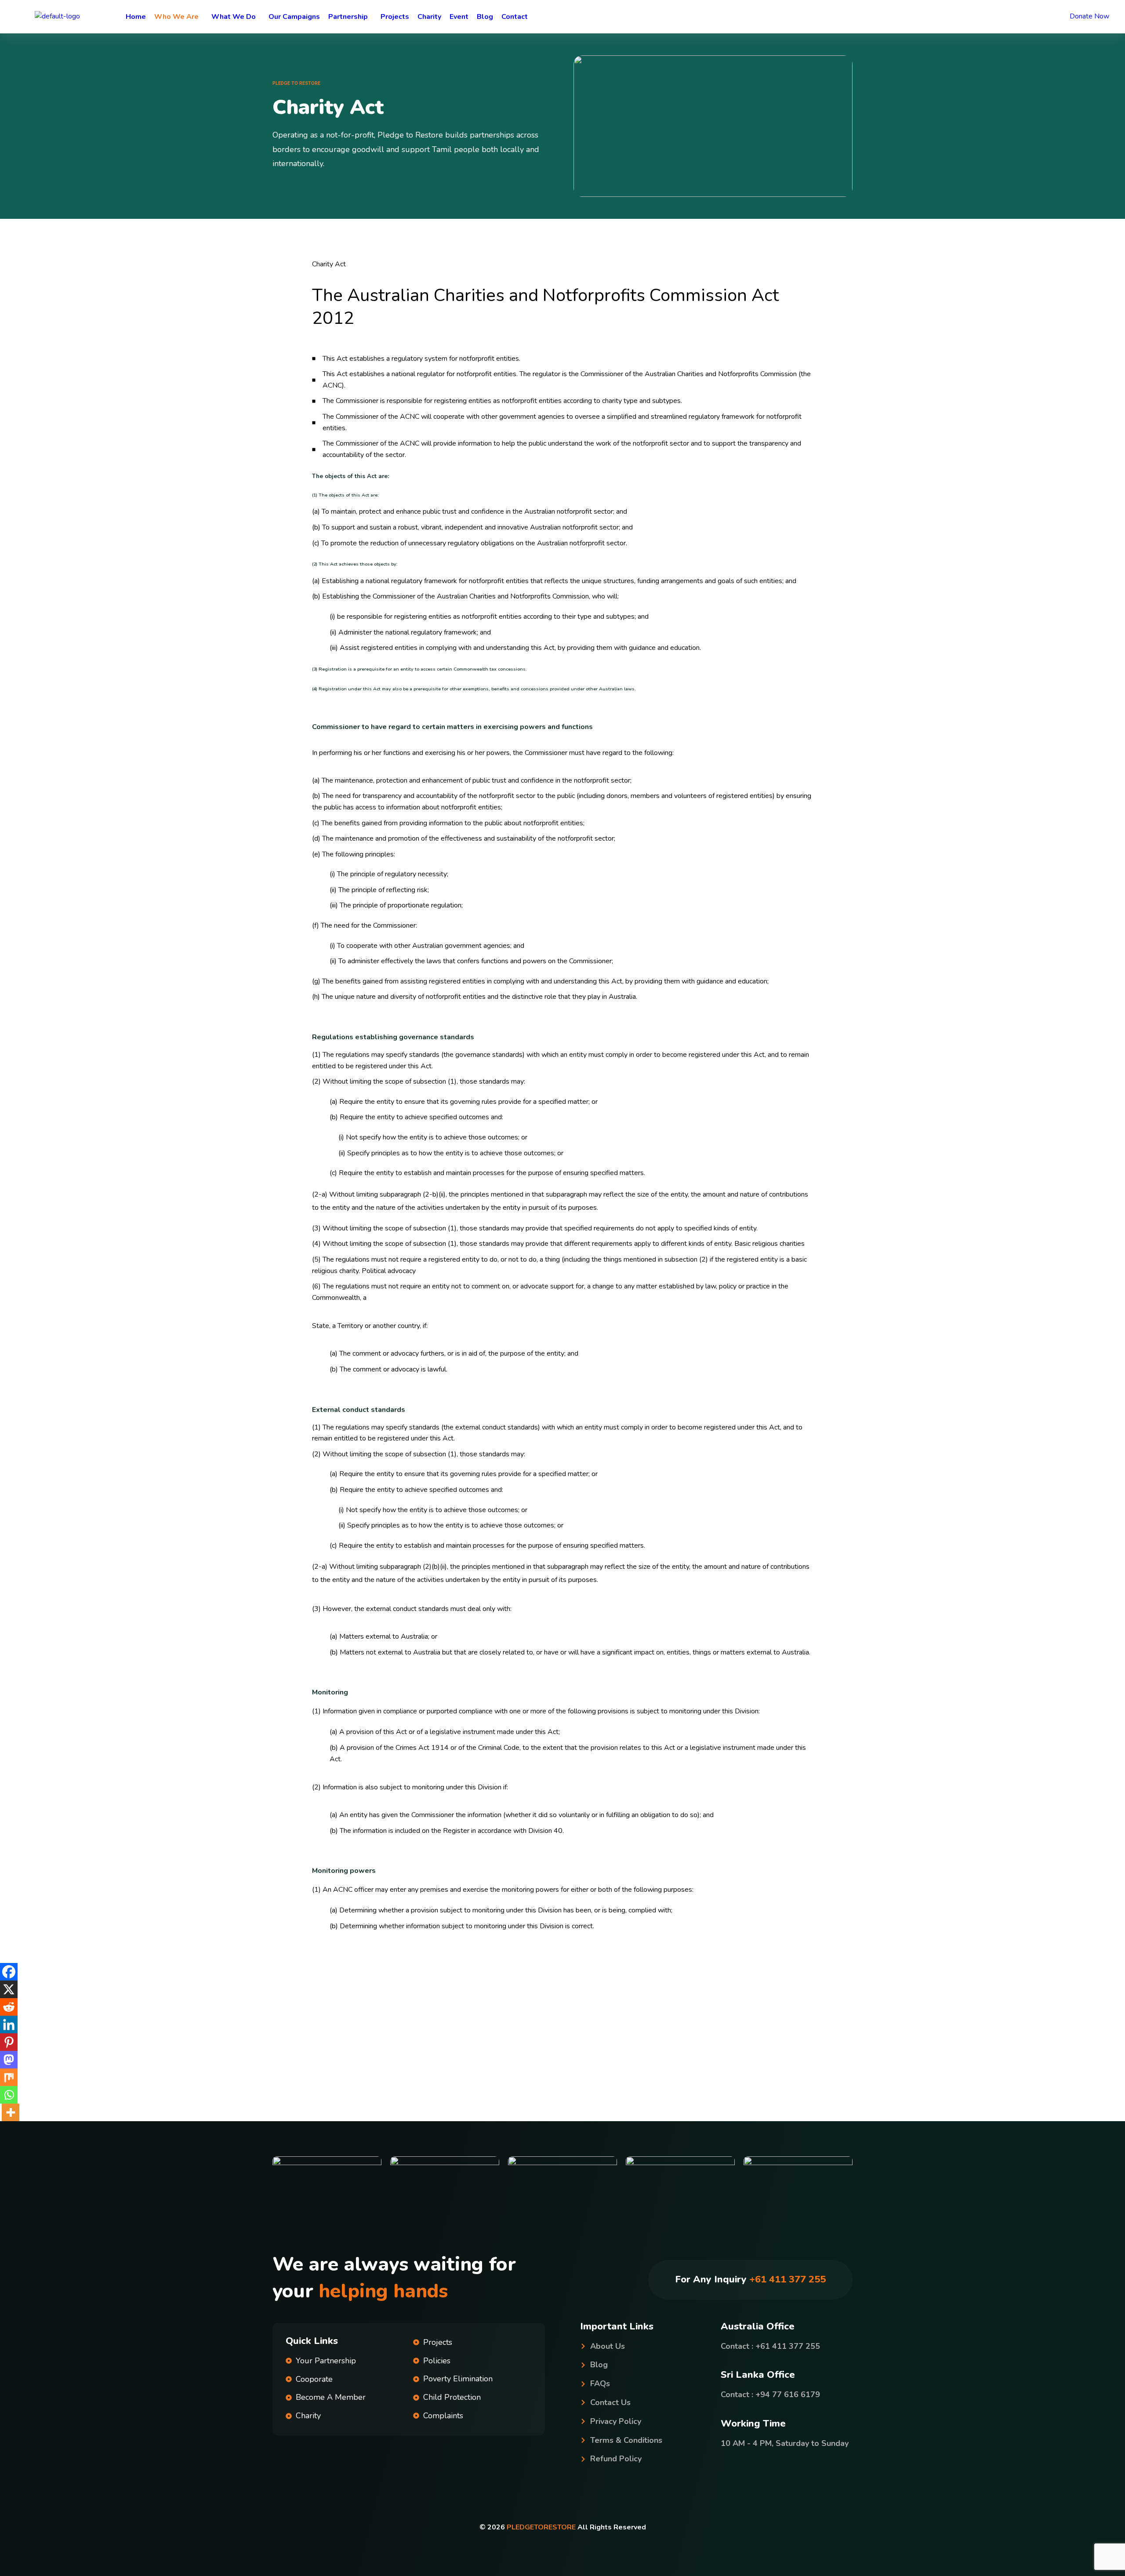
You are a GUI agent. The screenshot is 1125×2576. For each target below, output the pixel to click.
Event (459, 17)
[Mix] (9, 2077)
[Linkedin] (9, 2025)
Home (136, 17)
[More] (11, 2112)
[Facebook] (9, 1972)
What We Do (234, 17)
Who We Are (176, 17)
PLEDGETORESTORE (541, 2527)
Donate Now (1090, 16)
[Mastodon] (9, 2060)
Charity (429, 17)
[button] (179, 17)
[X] (9, 1989)
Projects (395, 17)
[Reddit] (9, 2007)
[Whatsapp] (9, 2095)
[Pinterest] (9, 2042)
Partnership (348, 17)
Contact (515, 17)
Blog (485, 17)
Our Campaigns (294, 17)
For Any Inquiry (750, 2279)
